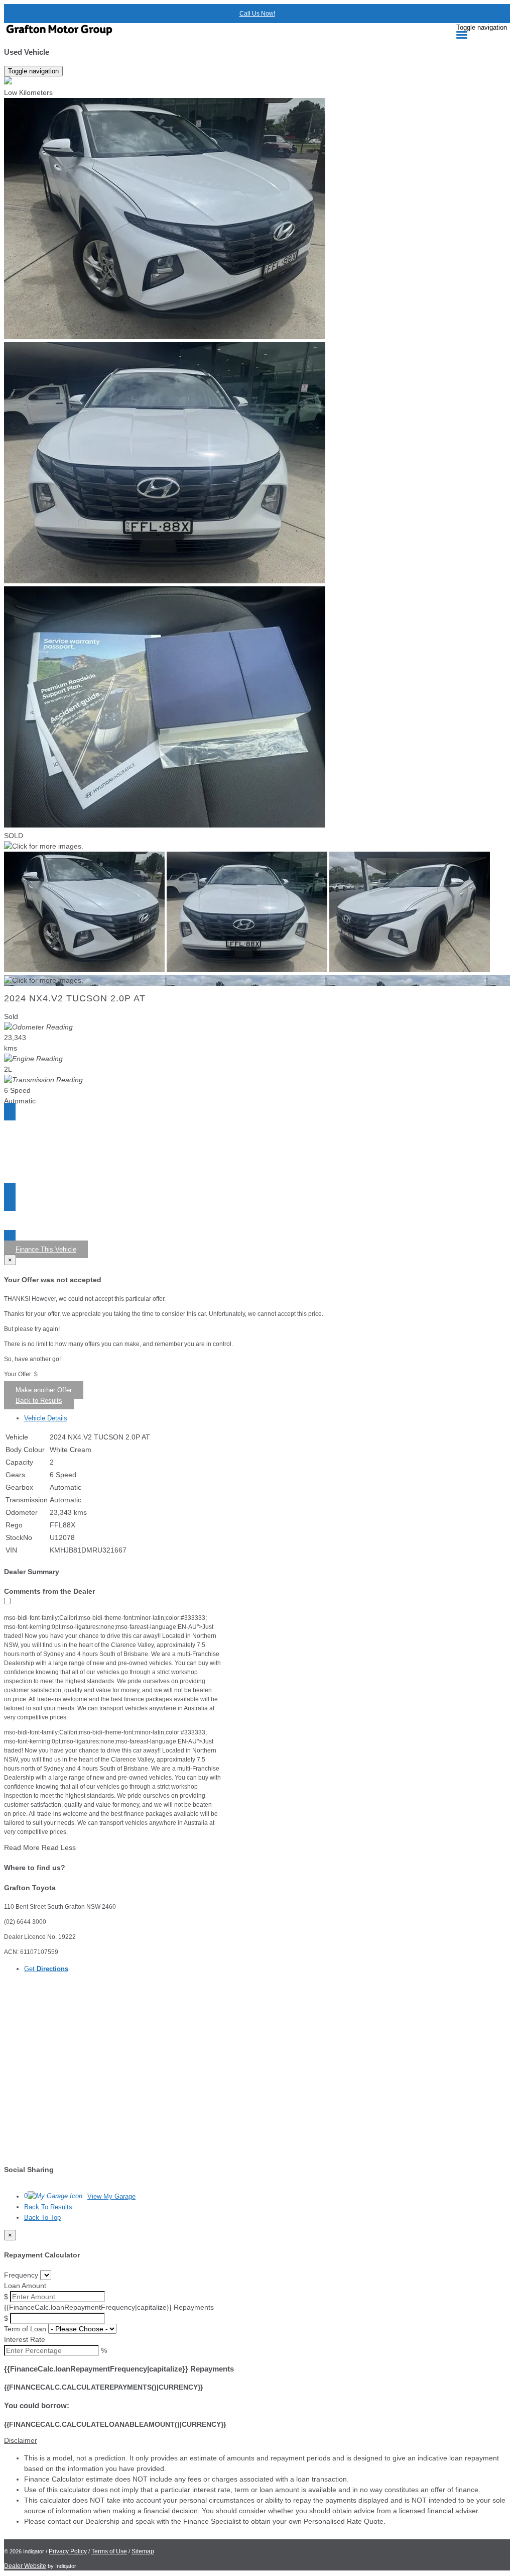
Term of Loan (25, 2329)
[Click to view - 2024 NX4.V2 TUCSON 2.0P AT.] (85, 970)
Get (46, 1969)
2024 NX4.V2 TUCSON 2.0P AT (75, 998)
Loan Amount (25, 2286)
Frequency (21, 2275)
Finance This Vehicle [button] (46, 1249)
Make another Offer (44, 1390)
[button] (257, 2441)
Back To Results (48, 2207)
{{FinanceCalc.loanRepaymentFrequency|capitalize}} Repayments (109, 2307)
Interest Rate (25, 2339)
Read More (22, 1847)
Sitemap (143, 2551)
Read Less (59, 1847)
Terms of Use (109, 2551)
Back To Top (42, 2218)
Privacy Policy (68, 2551)
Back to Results (39, 1401)
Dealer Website (25, 2566)
